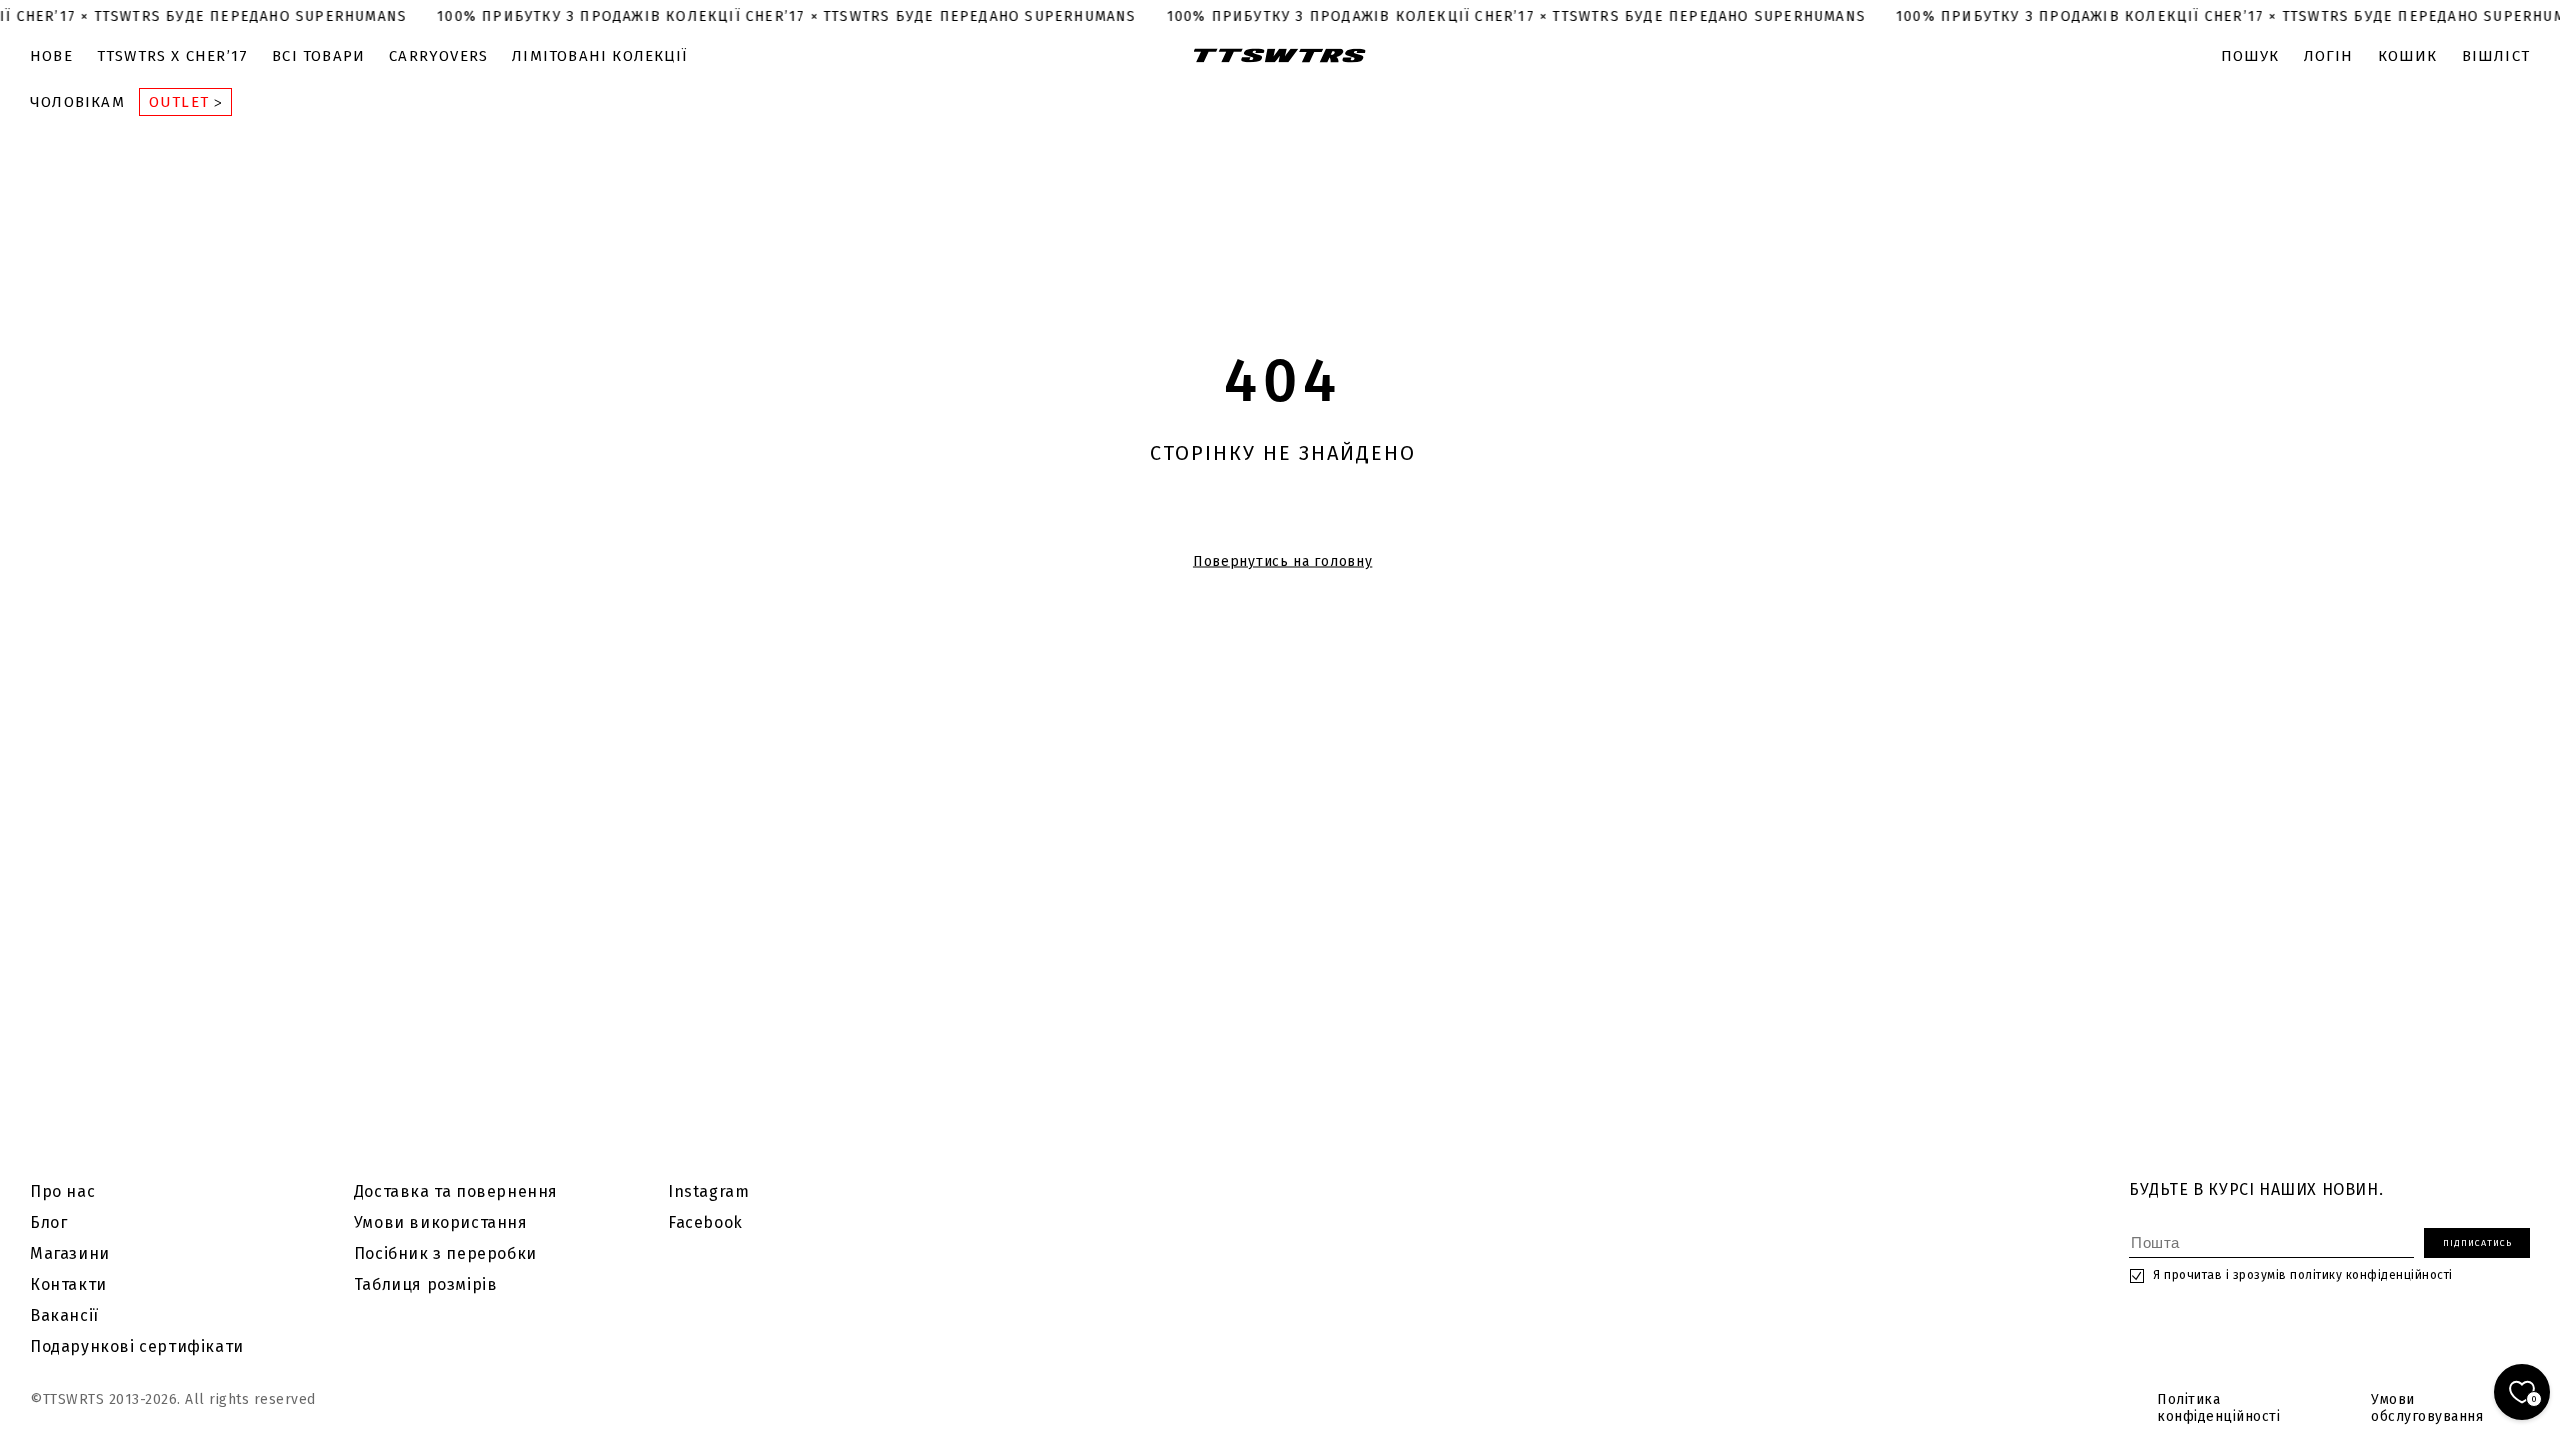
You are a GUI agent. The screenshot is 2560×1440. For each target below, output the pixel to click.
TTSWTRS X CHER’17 (172, 56)
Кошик (2408, 56)
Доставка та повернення (456, 1191)
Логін (2329, 56)
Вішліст (2496, 56)
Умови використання (441, 1222)
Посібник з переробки (445, 1253)
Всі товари (318, 56)
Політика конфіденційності (2218, 1408)
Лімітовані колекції (599, 56)
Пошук (2250, 56)
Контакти (68, 1284)
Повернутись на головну (1282, 561)
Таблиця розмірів (426, 1284)
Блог (48, 1222)
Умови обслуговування (2427, 1408)
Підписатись (2477, 1243)
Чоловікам (77, 102)
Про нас (62, 1191)
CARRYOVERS (438, 56)
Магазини (70, 1253)
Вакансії (64, 1315)
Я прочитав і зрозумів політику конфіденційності (2303, 1275)
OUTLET (181, 102)
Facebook (705, 1222)
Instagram (708, 1191)
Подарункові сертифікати (137, 1346)
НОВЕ (51, 56)
